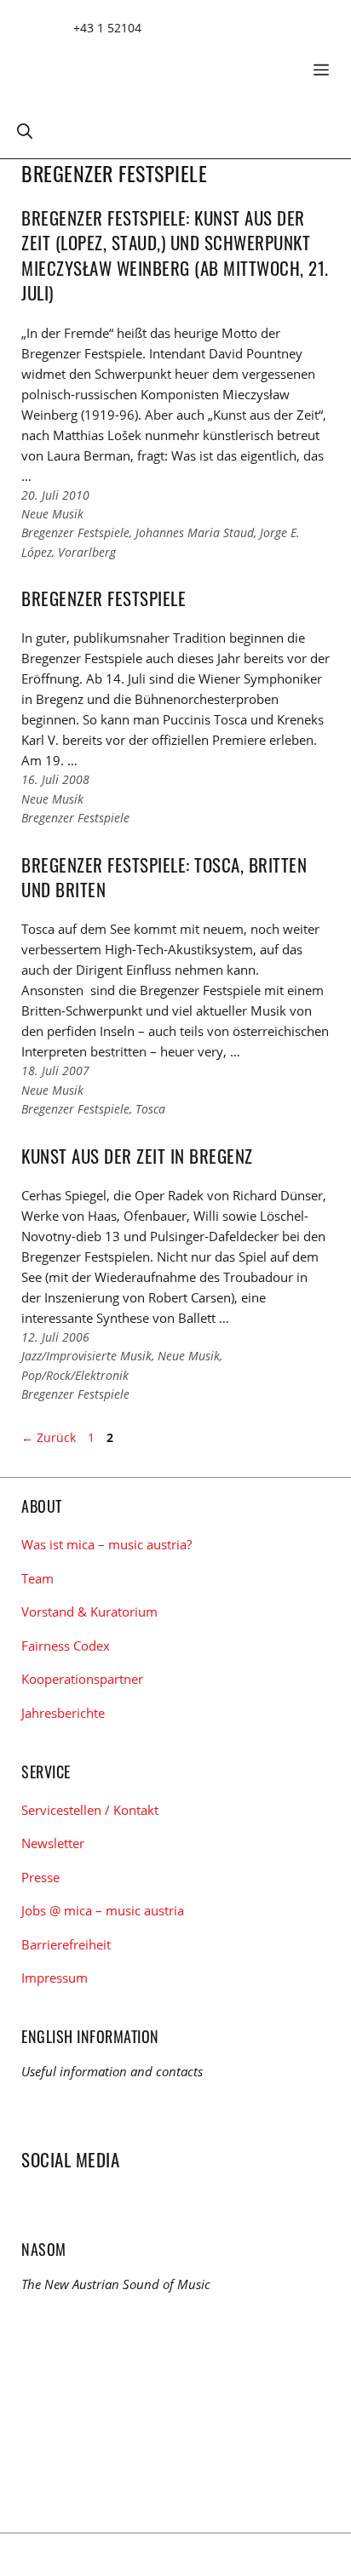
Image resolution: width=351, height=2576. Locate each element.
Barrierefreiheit (66, 1944)
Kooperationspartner (82, 1679)
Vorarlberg (87, 552)
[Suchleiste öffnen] (25, 130)
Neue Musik (52, 514)
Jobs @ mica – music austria (103, 1910)
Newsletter (53, 1843)
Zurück (49, 1437)
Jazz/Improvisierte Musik (86, 1356)
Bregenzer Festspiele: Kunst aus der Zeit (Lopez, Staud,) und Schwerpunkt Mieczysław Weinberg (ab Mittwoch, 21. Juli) (175, 255)
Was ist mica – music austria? (106, 1544)
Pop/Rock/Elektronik (75, 1375)
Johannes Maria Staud (195, 532)
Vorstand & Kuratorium (89, 1611)
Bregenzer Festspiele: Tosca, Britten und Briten (164, 877)
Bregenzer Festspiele (75, 532)
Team (37, 1578)
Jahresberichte (63, 1713)
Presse (40, 1877)
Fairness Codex (66, 1646)
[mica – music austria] (145, 63)
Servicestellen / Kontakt (90, 1810)
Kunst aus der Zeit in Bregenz (137, 1156)
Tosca (150, 1109)
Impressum (55, 1978)
